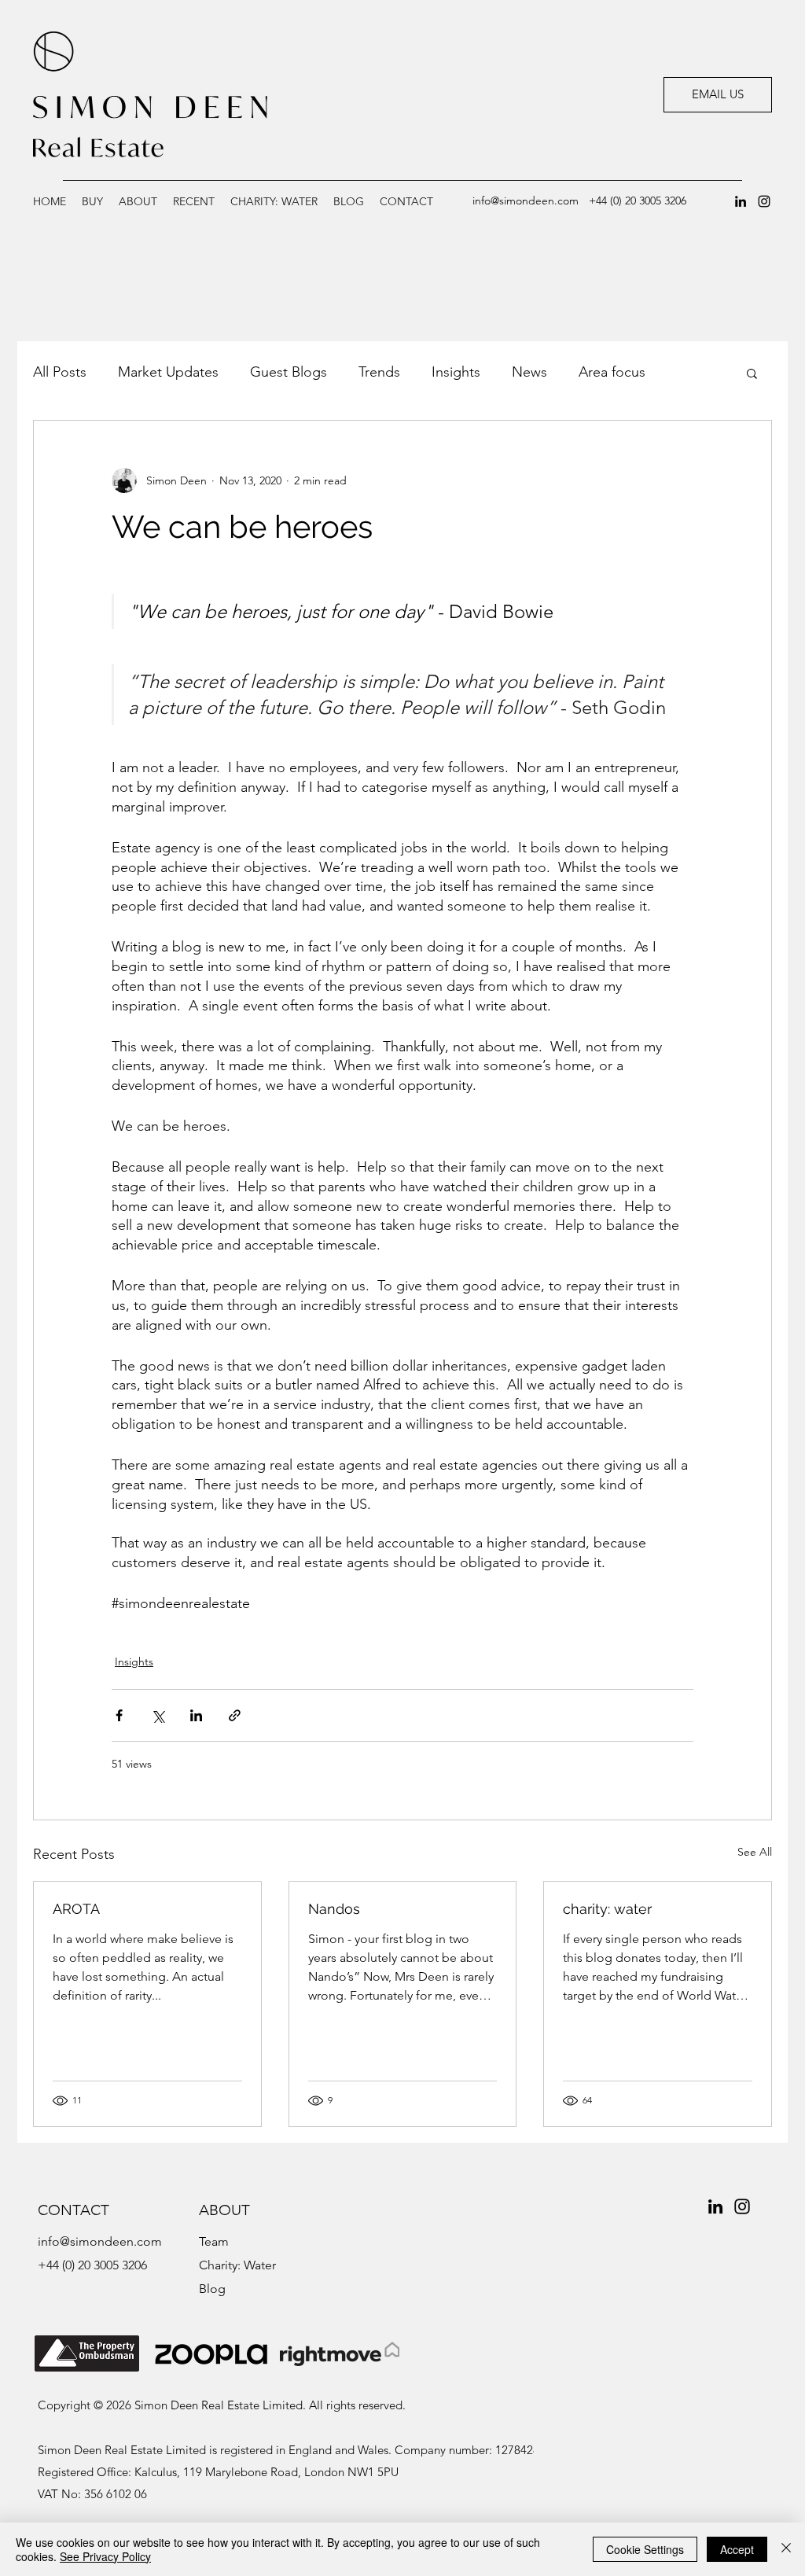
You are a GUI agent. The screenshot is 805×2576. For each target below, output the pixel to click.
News (529, 372)
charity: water (607, 1909)
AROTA (76, 1909)
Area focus (612, 372)
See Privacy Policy (105, 2556)
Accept (737, 2549)
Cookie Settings (645, 2549)
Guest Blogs (289, 372)
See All (755, 1852)
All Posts (60, 372)
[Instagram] (764, 201)
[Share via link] (235, 1715)
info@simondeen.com (526, 201)
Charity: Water (237, 2265)
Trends (379, 372)
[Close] (786, 2549)
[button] (194, 201)
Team (214, 2241)
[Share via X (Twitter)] (158, 1715)
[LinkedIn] (741, 201)
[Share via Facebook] (119, 1715)
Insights (456, 372)
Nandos (334, 1909)
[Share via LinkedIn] (196, 1715)
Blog (212, 2289)
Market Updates (168, 372)
